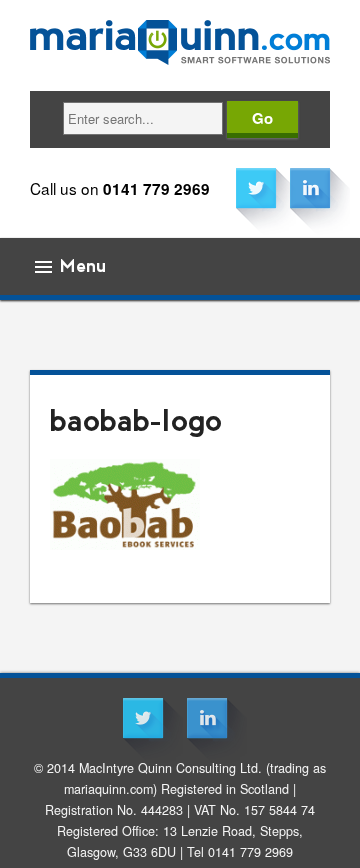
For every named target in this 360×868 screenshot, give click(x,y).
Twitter (256, 188)
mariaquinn (180, 38)
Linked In (310, 188)
